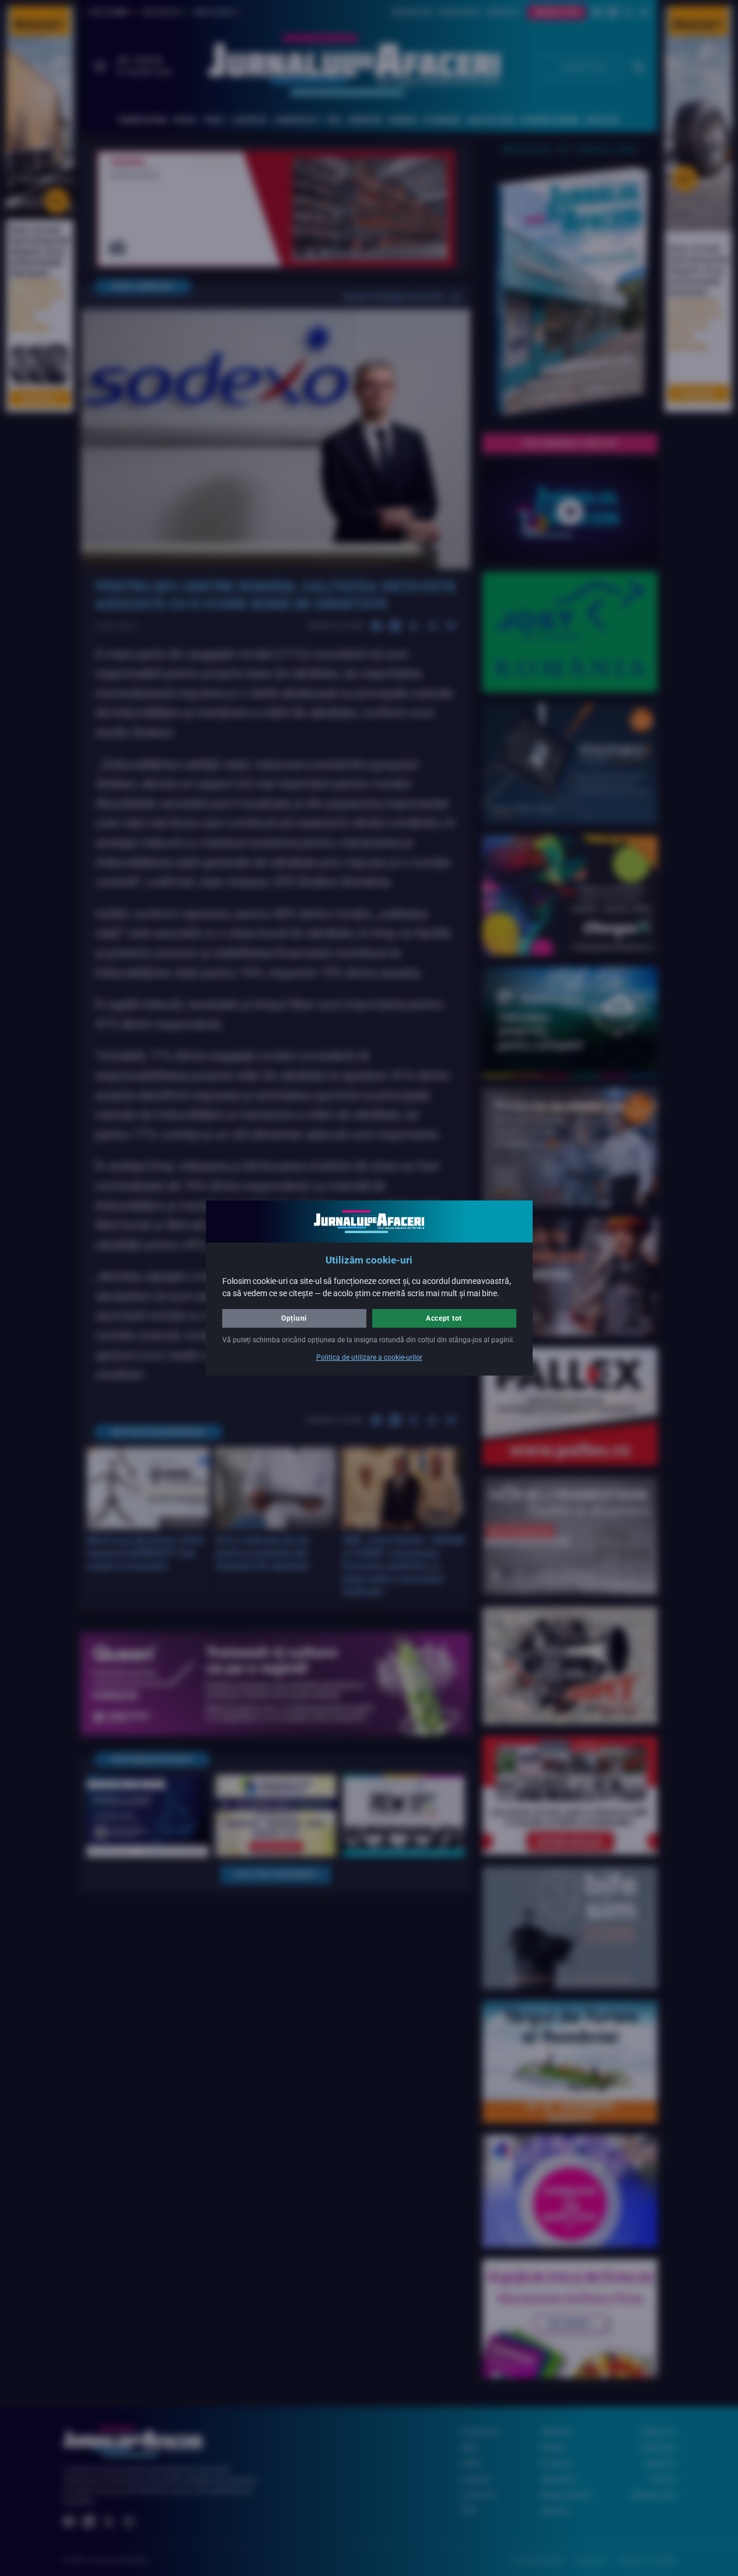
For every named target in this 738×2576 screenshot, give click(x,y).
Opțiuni (294, 1318)
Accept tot (444, 1318)
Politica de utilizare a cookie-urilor (369, 1357)
